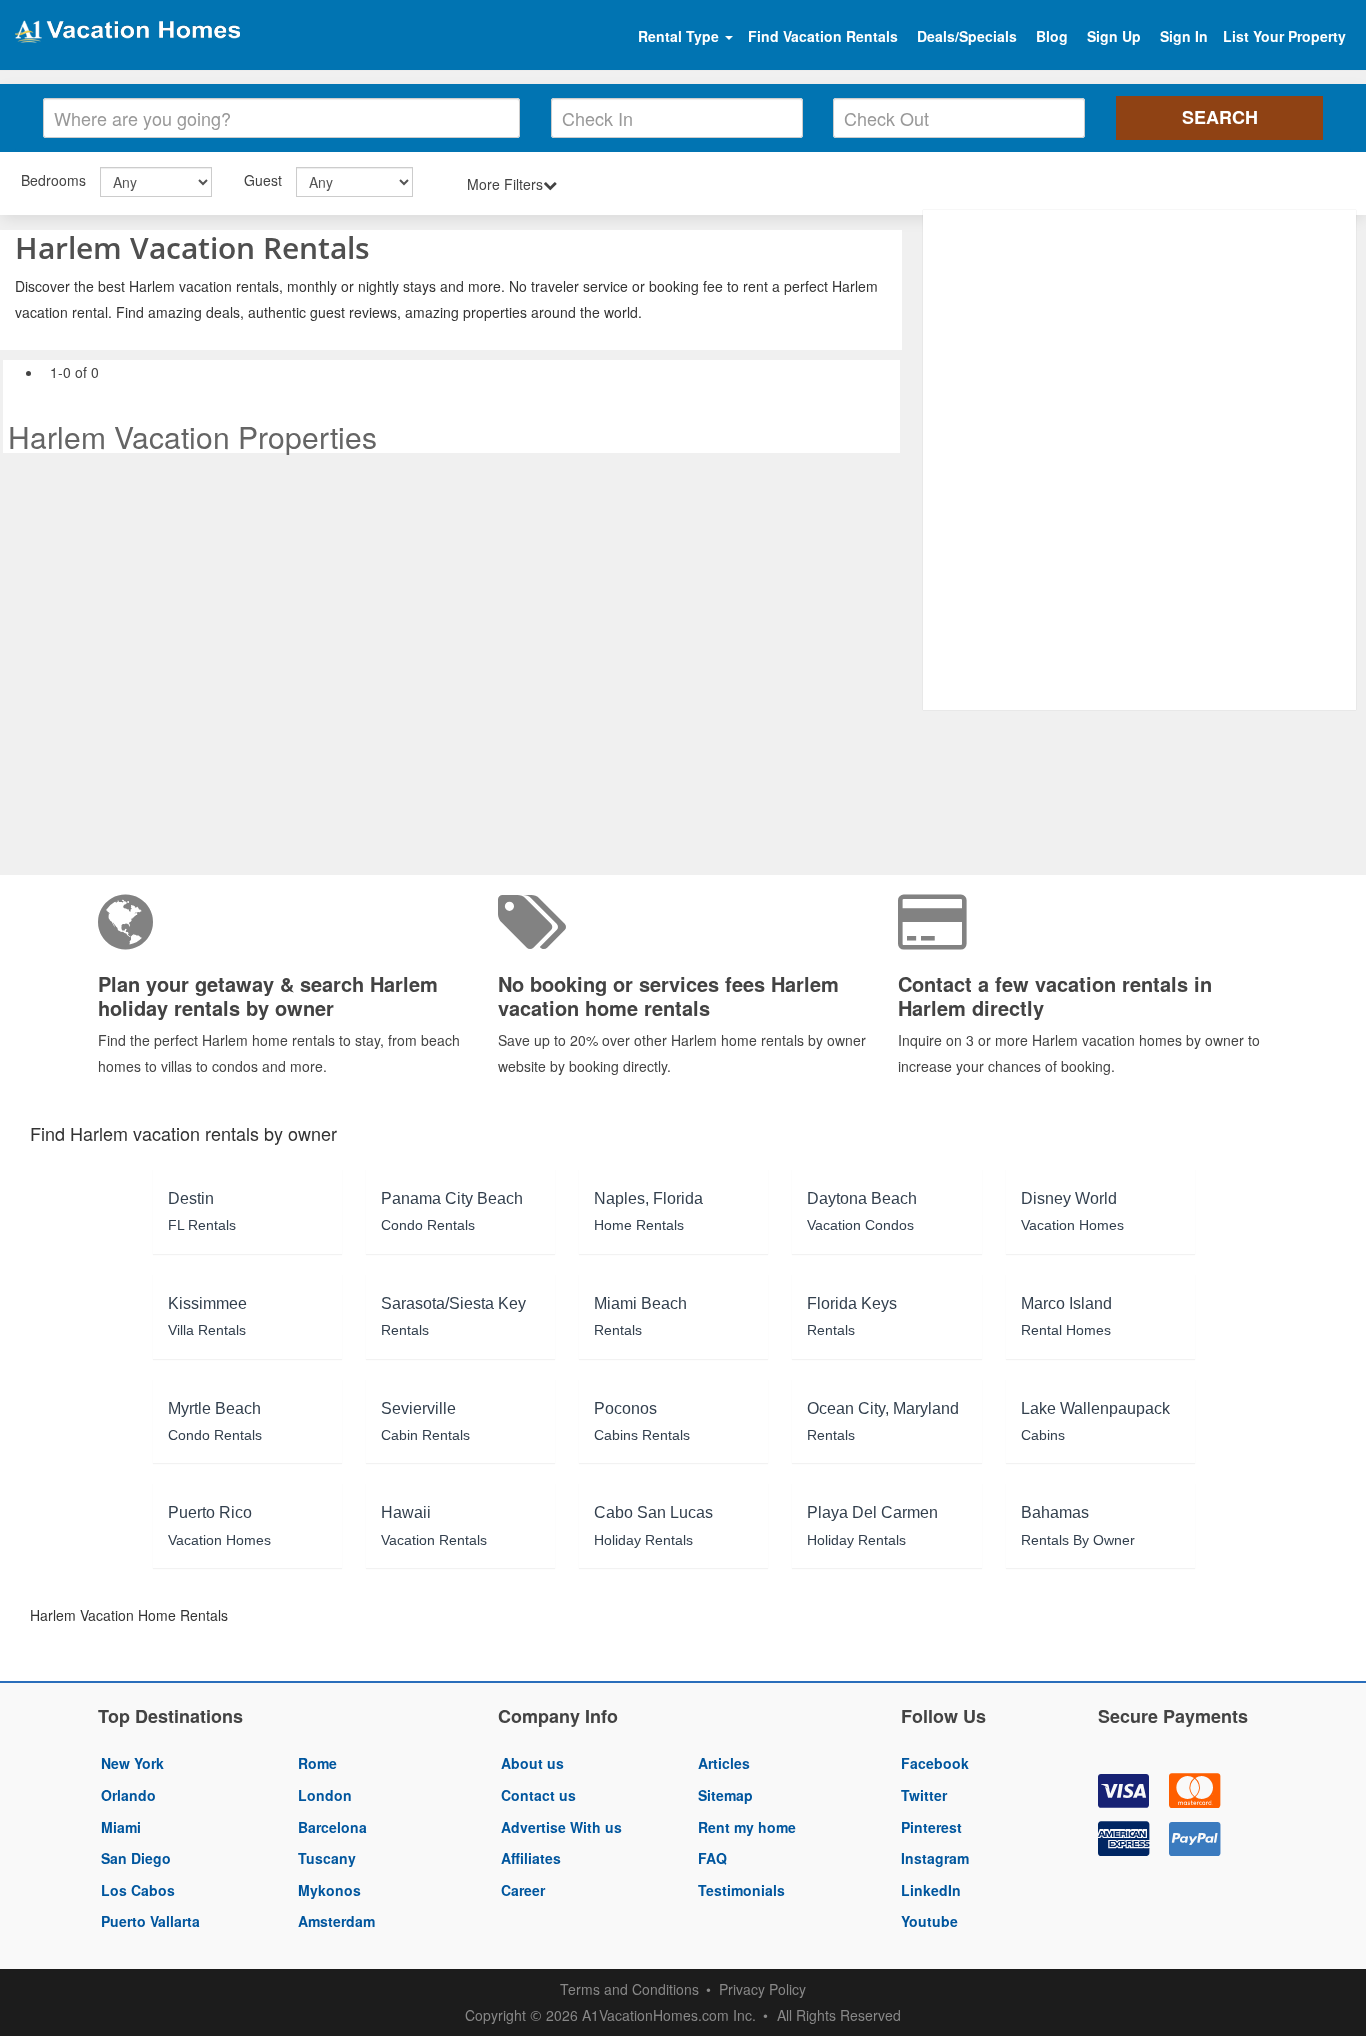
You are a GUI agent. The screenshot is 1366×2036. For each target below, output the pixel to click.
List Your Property (1284, 36)
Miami (121, 1827)
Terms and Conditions (629, 1989)
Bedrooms (53, 180)
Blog (1052, 36)
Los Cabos (138, 1890)
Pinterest (931, 1827)
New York (132, 1763)
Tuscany (327, 1858)
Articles (724, 1763)
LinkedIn (931, 1890)
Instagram (935, 1858)
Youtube (929, 1921)
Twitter (924, 1795)
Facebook (935, 1763)
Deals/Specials (967, 36)
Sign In (1184, 36)
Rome (317, 1763)
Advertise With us (561, 1827)
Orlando (128, 1795)
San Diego (136, 1858)
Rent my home (747, 1827)
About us (532, 1763)
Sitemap (725, 1795)
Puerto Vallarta (150, 1921)
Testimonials (741, 1890)
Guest (263, 180)
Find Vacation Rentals (823, 36)
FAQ (712, 1858)
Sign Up (1114, 36)
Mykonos (329, 1890)
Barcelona (332, 1827)
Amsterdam (336, 1921)
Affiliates (531, 1858)
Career (523, 1890)
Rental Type (680, 36)
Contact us (538, 1795)
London (325, 1795)
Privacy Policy (762, 1989)
